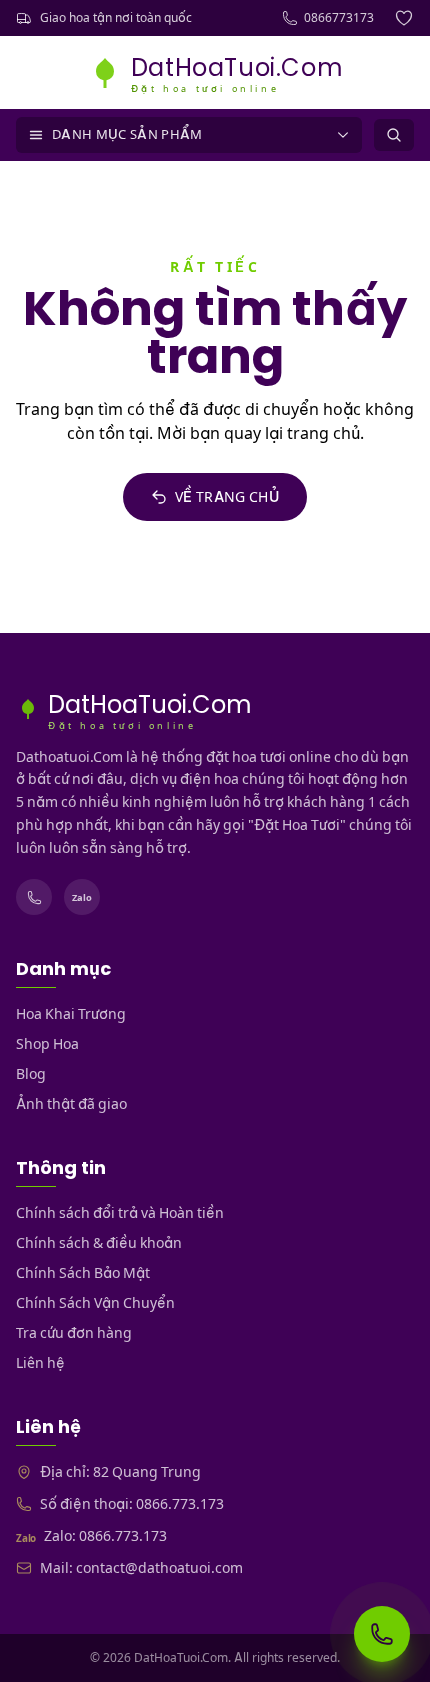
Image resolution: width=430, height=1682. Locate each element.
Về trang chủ (227, 497)
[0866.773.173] (34, 897)
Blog (31, 1074)
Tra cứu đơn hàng (74, 1333)
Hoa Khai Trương (71, 1014)
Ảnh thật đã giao (71, 1104)
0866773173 (339, 17)
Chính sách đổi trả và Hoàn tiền (120, 1213)
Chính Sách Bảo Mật (83, 1273)
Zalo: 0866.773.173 (105, 1536)
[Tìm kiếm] (394, 135)
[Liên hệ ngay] (382, 1634)
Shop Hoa (47, 1044)
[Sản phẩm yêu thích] (404, 18)
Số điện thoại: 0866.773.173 (132, 1504)
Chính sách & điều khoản (99, 1243)
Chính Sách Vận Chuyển (95, 1303)
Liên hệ (40, 1363)
